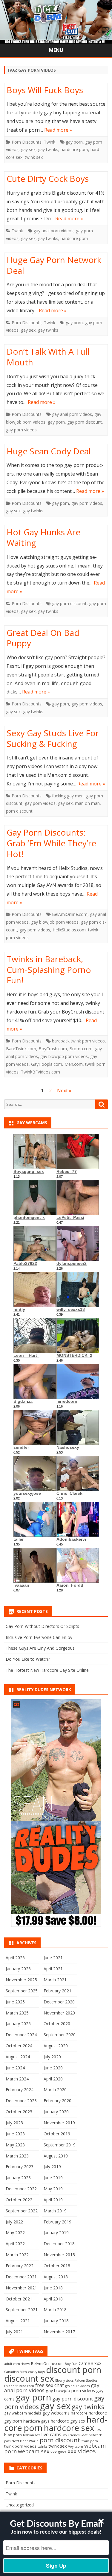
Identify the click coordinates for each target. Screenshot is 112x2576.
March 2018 (55, 2310)
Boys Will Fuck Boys (45, 90)
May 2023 (15, 2145)
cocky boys (36, 2372)
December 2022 (21, 2189)
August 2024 (18, 2057)
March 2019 (55, 2211)
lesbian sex (32, 2435)
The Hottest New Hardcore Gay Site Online (47, 1670)
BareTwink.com (21, 1049)
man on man (87, 803)
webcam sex (34, 2451)
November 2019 (59, 2123)
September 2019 (60, 2145)
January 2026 (18, 1969)
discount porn (74, 2370)
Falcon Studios (86, 2380)
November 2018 (59, 2255)
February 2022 (20, 2266)
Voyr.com (76, 2446)
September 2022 (22, 2211)
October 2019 (57, 2134)
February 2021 (57, 1991)
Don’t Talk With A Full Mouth (48, 357)
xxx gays (58, 2452)
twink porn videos (20, 2446)
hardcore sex (69, 2428)
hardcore (79, 2413)
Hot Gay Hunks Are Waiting (43, 537)
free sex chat (50, 2385)
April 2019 (53, 2200)
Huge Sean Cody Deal (49, 451)
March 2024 (17, 2079)
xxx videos (82, 2451)
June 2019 (53, 2178)
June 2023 (15, 2134)
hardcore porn (74, 149)
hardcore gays (36, 2421)
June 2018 (53, 2288)
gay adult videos (77, 2386)
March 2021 (55, 1980)
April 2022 (15, 2244)
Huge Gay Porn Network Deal (54, 265)
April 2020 (53, 2079)
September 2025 (22, 1991)
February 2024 (20, 2090)
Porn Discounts (27, 142)
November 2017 (59, 2332)
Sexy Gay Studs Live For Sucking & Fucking (53, 738)
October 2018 (57, 2266)
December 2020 (59, 2002)
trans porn (90, 2441)
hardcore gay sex (68, 2421)
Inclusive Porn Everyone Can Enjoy (39, 1637)
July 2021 (14, 2332)
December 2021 (21, 2277)
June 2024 (15, 2068)
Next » (64, 1091)
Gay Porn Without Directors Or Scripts (42, 1626)
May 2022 (15, 2233)
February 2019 (57, 2222)
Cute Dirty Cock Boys (48, 179)
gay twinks (48, 149)
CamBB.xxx (90, 2363)
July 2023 (14, 2123)
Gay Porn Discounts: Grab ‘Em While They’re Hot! (51, 843)
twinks (42, 2446)
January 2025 (18, 2024)
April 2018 (53, 2299)
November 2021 (21, 2288)
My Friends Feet (75, 2435)
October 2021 (19, 2299)
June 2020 (53, 2068)
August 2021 (18, 2321)
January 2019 (56, 2233)
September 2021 (22, 2310)
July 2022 (14, 2222)
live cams (51, 2434)
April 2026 (15, 1958)
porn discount (19, 811)
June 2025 (15, 2002)
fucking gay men (68, 796)
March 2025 (17, 2013)
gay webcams (56, 2413)
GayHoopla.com (47, 1064)
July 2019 (52, 2167)
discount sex (29, 2378)
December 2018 (59, 2244)
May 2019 (53, 2189)
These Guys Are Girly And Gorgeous (40, 1648)
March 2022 (17, 2255)
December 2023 (21, 2101)
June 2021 (53, 1958)
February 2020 (57, 2101)
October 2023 (19, 2112)
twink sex (34, 157)
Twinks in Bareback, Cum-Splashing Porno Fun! (49, 970)
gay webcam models (23, 2413)
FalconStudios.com (19, 2386)
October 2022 (19, 2200)
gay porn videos (21, 430)
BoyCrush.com (53, 1049)
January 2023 (18, 2178)
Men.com (74, 1064)
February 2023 (20, 2167)
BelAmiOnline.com (70, 914)
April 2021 (53, 1969)
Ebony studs (64, 2380)
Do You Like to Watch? (28, 1659)
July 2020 (52, 2057)
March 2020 (55, 2090)
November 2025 (21, 1980)
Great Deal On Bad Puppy (43, 638)
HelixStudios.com (69, 930)
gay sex (28, 149)
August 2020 (56, 2046)
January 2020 (56, 2112)
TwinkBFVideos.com (40, 1072)
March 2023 (17, 2156)
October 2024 (19, 2046)
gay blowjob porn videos (55, 922)
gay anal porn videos (53, 231)
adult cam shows (17, 2364)
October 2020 (57, 2024)
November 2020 (59, 2013)
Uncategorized (20, 2505)
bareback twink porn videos (78, 1041)
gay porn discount (85, 422)
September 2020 (60, 2035)
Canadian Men (16, 2372)
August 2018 (56, 2277)
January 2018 (56, 2321)
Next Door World (25, 2441)
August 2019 (56, 2156)
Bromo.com (81, 1049)
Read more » (58, 130)
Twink (50, 142)
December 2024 (21, 2035)
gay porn (74, 142)
